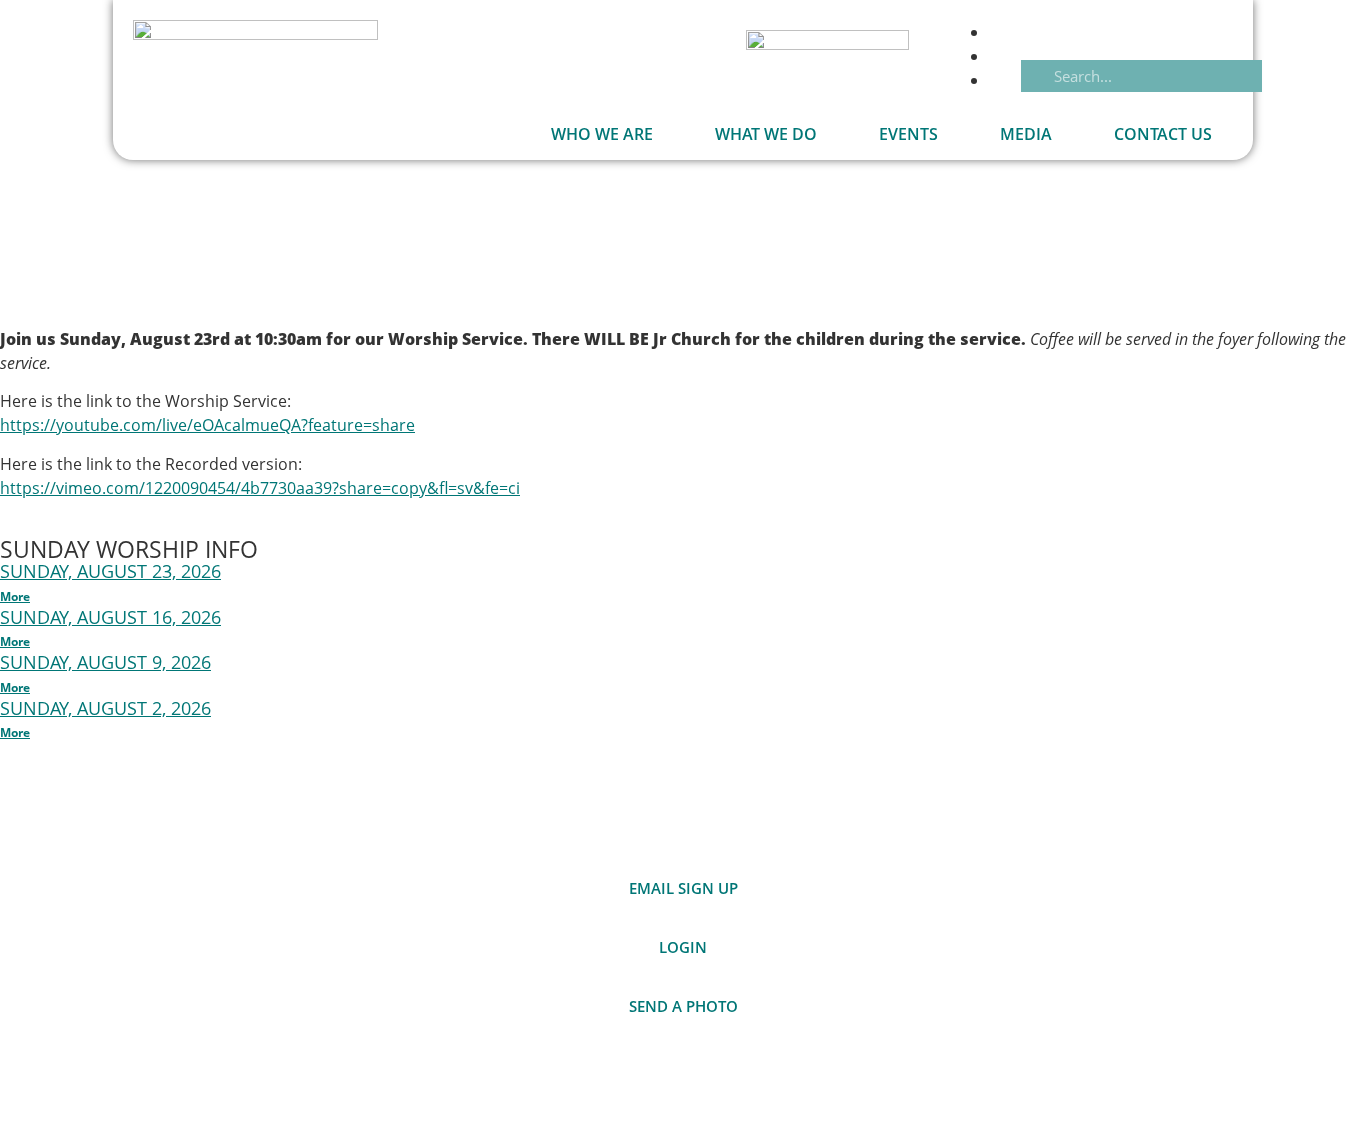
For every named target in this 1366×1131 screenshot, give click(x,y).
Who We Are (602, 134)
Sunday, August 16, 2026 (110, 617)
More (15, 596)
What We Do (766, 134)
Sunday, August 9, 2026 (105, 662)
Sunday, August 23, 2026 (110, 571)
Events (908, 134)
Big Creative (1208, 1086)
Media (1026, 134)
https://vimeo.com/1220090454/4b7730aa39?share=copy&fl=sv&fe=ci (260, 488)
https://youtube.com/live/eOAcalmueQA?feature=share (207, 425)
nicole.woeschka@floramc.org (1059, 885)
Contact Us (1163, 134)
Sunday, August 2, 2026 (105, 708)
